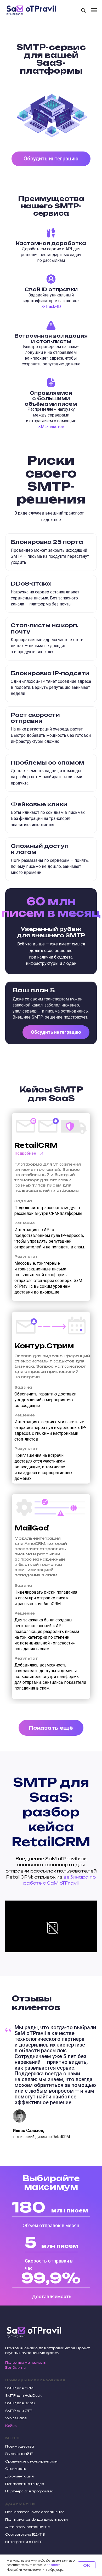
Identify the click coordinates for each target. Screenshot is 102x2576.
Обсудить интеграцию (56, 1032)
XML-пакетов (51, 427)
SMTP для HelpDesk (23, 2396)
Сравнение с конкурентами (31, 2461)
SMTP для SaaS (20, 2403)
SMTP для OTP (19, 2411)
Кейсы (11, 2426)
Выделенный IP (19, 2454)
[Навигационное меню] (94, 10)
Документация (19, 2476)
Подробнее (25, 1153)
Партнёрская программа (29, 2491)
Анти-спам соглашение (27, 2527)
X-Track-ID (51, 307)
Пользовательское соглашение (35, 2512)
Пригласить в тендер (25, 2484)
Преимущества (20, 2446)
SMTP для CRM (19, 2388)
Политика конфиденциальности (36, 2520)
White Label (16, 2418)
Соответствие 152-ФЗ (25, 2534)
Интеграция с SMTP (24, 2542)
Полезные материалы (26, 2363)
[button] (83, 10)
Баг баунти (16, 2367)
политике (53, 2565)
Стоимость (16, 2469)
